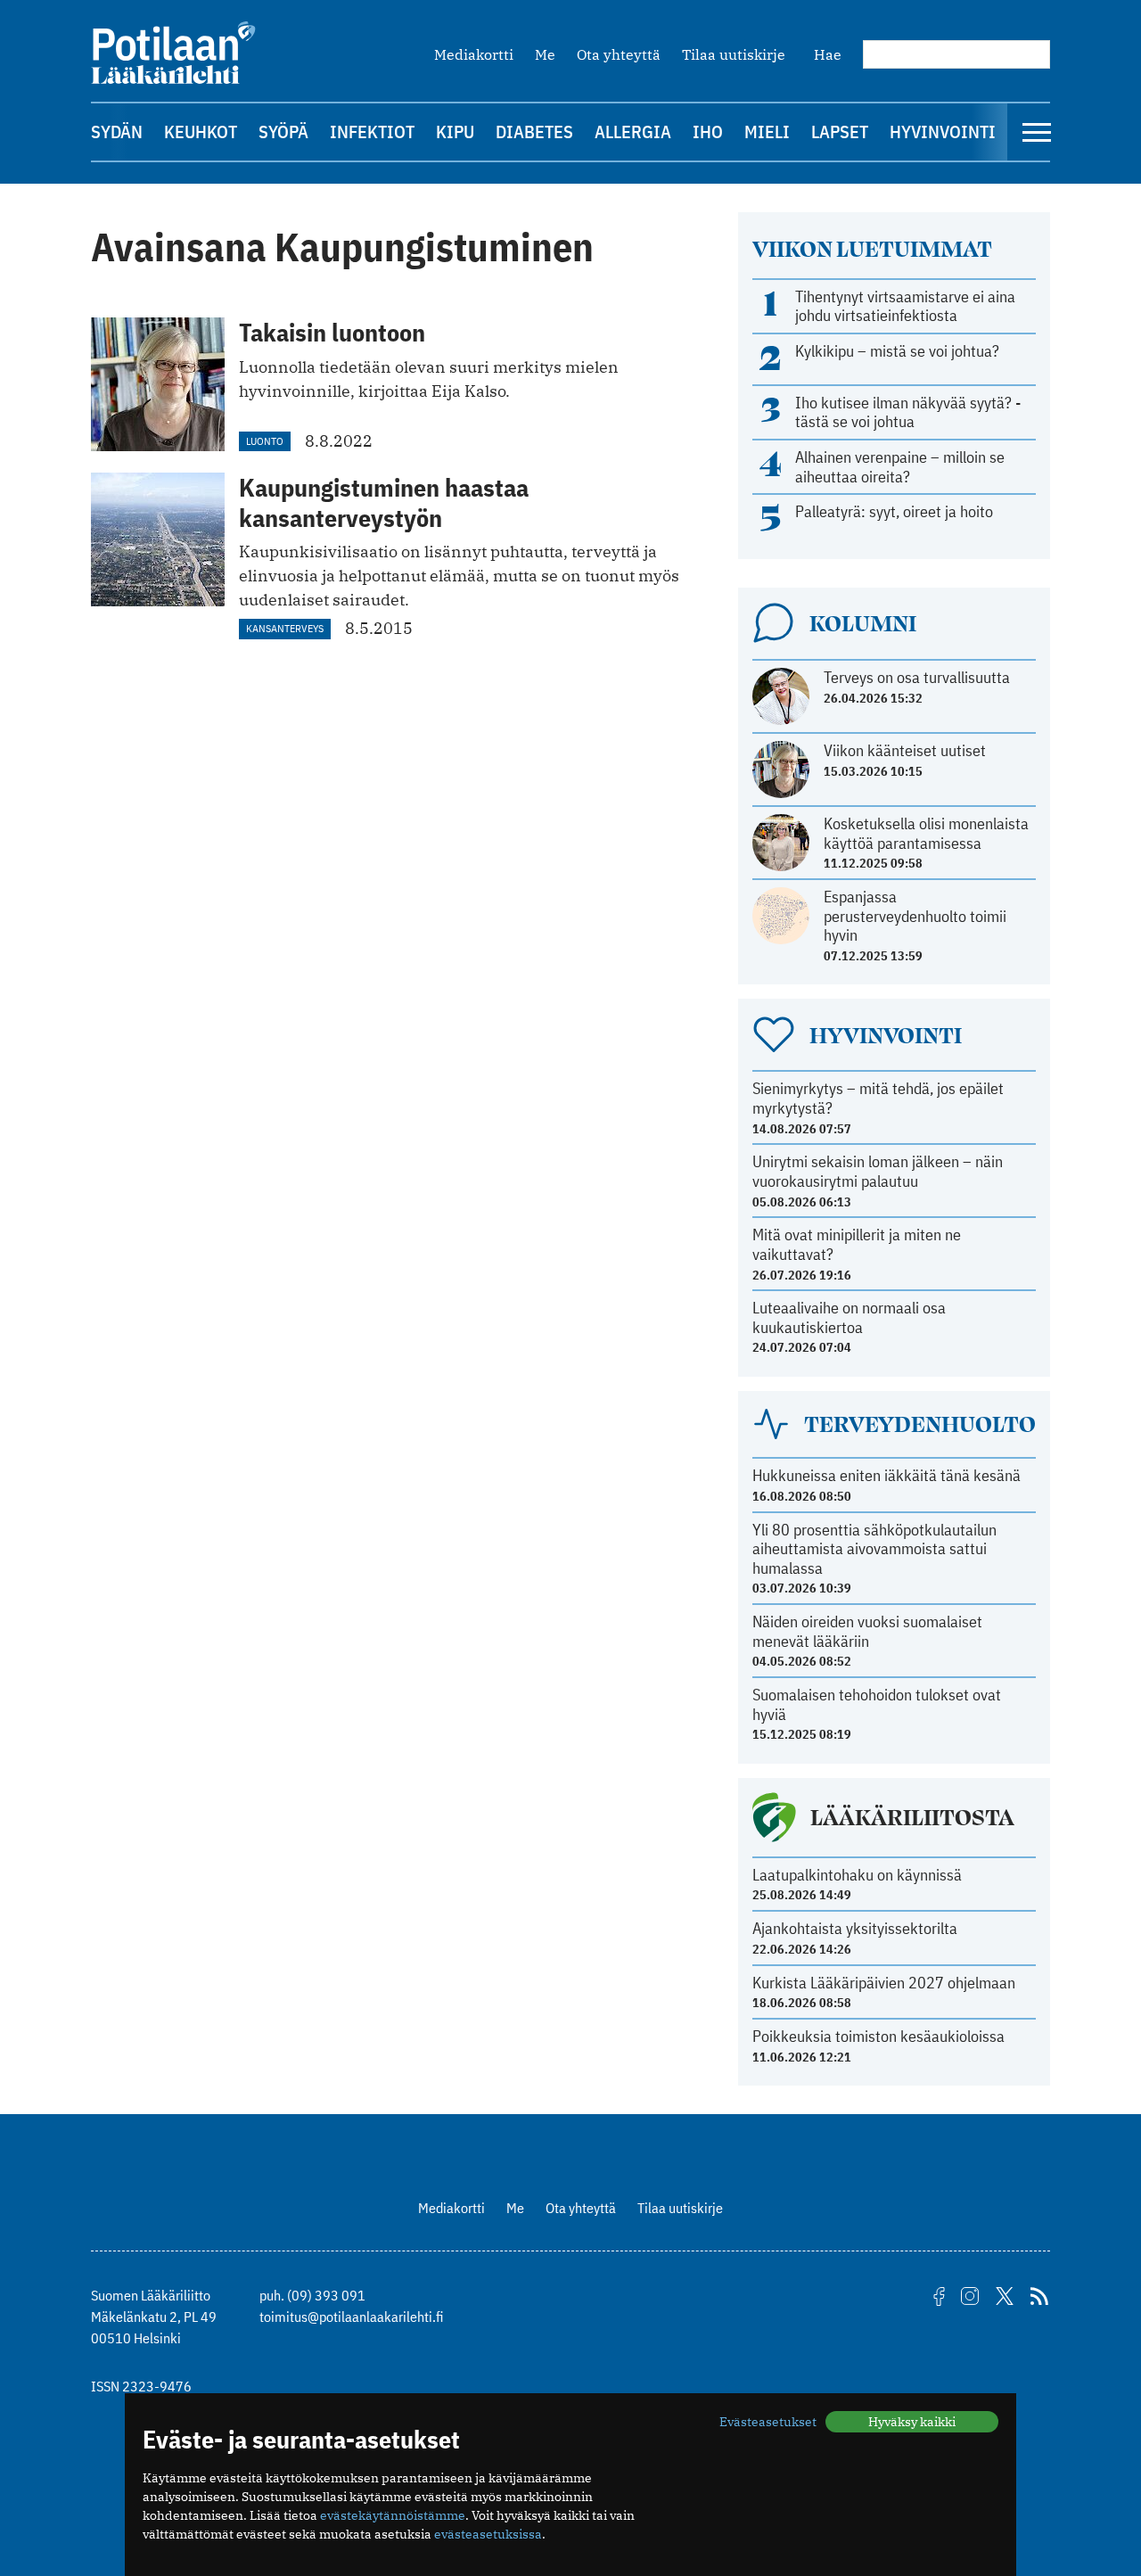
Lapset (840, 132)
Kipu (455, 132)
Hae (828, 54)
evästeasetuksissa (488, 2534)
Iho (708, 132)
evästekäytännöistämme (393, 2515)
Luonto (265, 441)
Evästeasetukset (768, 2422)
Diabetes (534, 132)
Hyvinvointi (943, 132)
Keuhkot (201, 132)
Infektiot (372, 132)
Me (545, 54)
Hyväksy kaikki (912, 2422)
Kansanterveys (285, 628)
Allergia (633, 132)
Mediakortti (474, 54)
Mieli (767, 132)
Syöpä (283, 132)
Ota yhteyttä (619, 54)
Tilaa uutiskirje (734, 54)
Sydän (117, 132)
